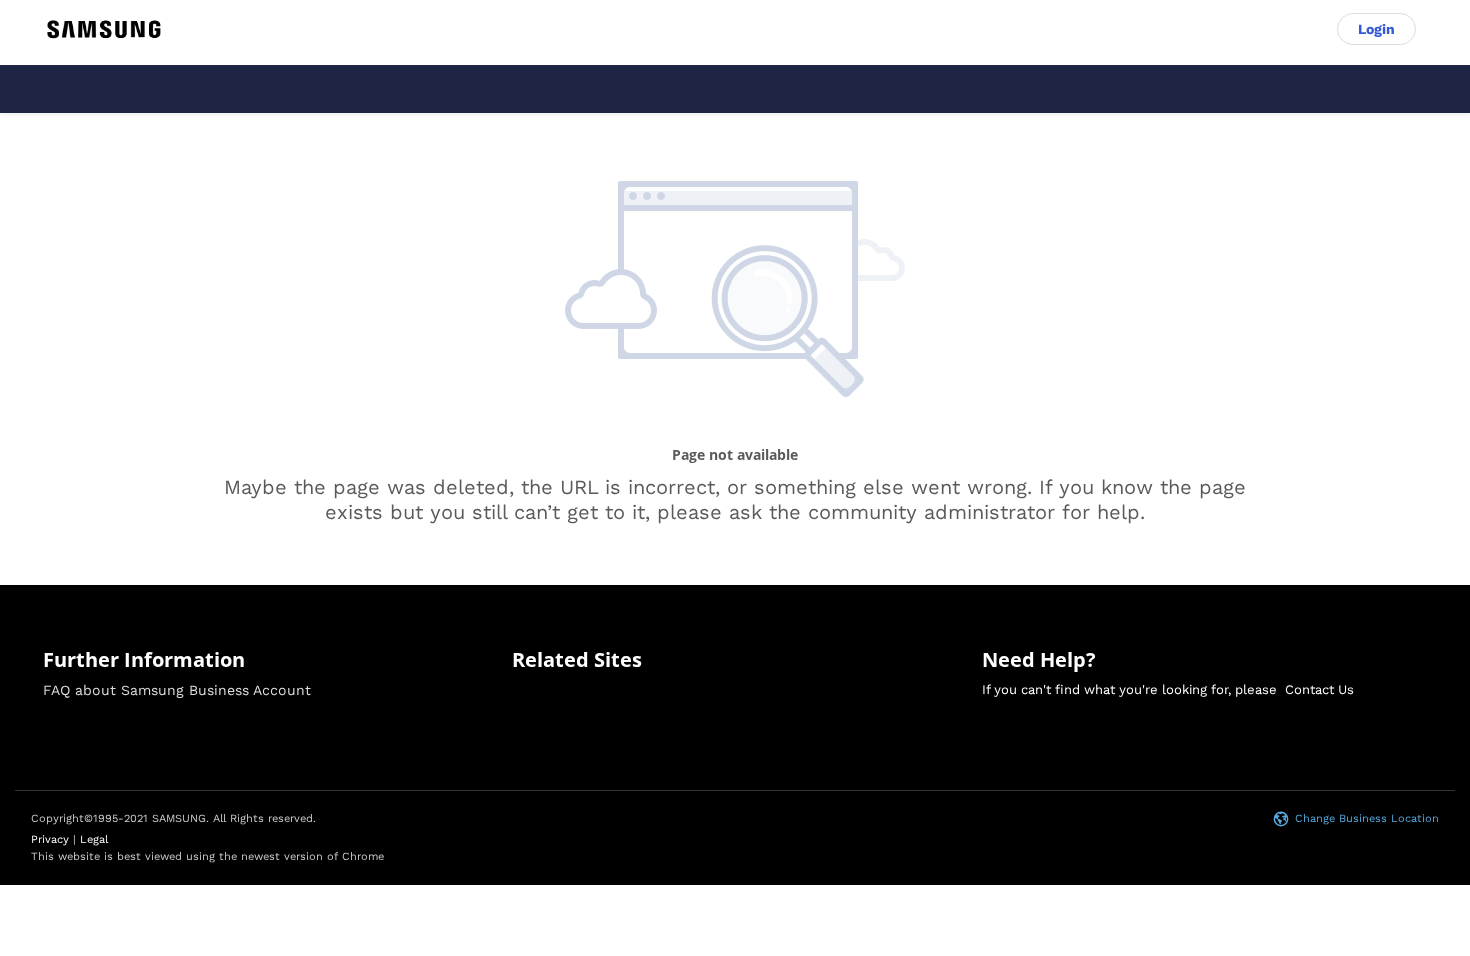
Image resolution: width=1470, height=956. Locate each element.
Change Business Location (1367, 818)
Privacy (50, 839)
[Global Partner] (104, 29)
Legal (94, 839)
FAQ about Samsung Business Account (177, 690)
